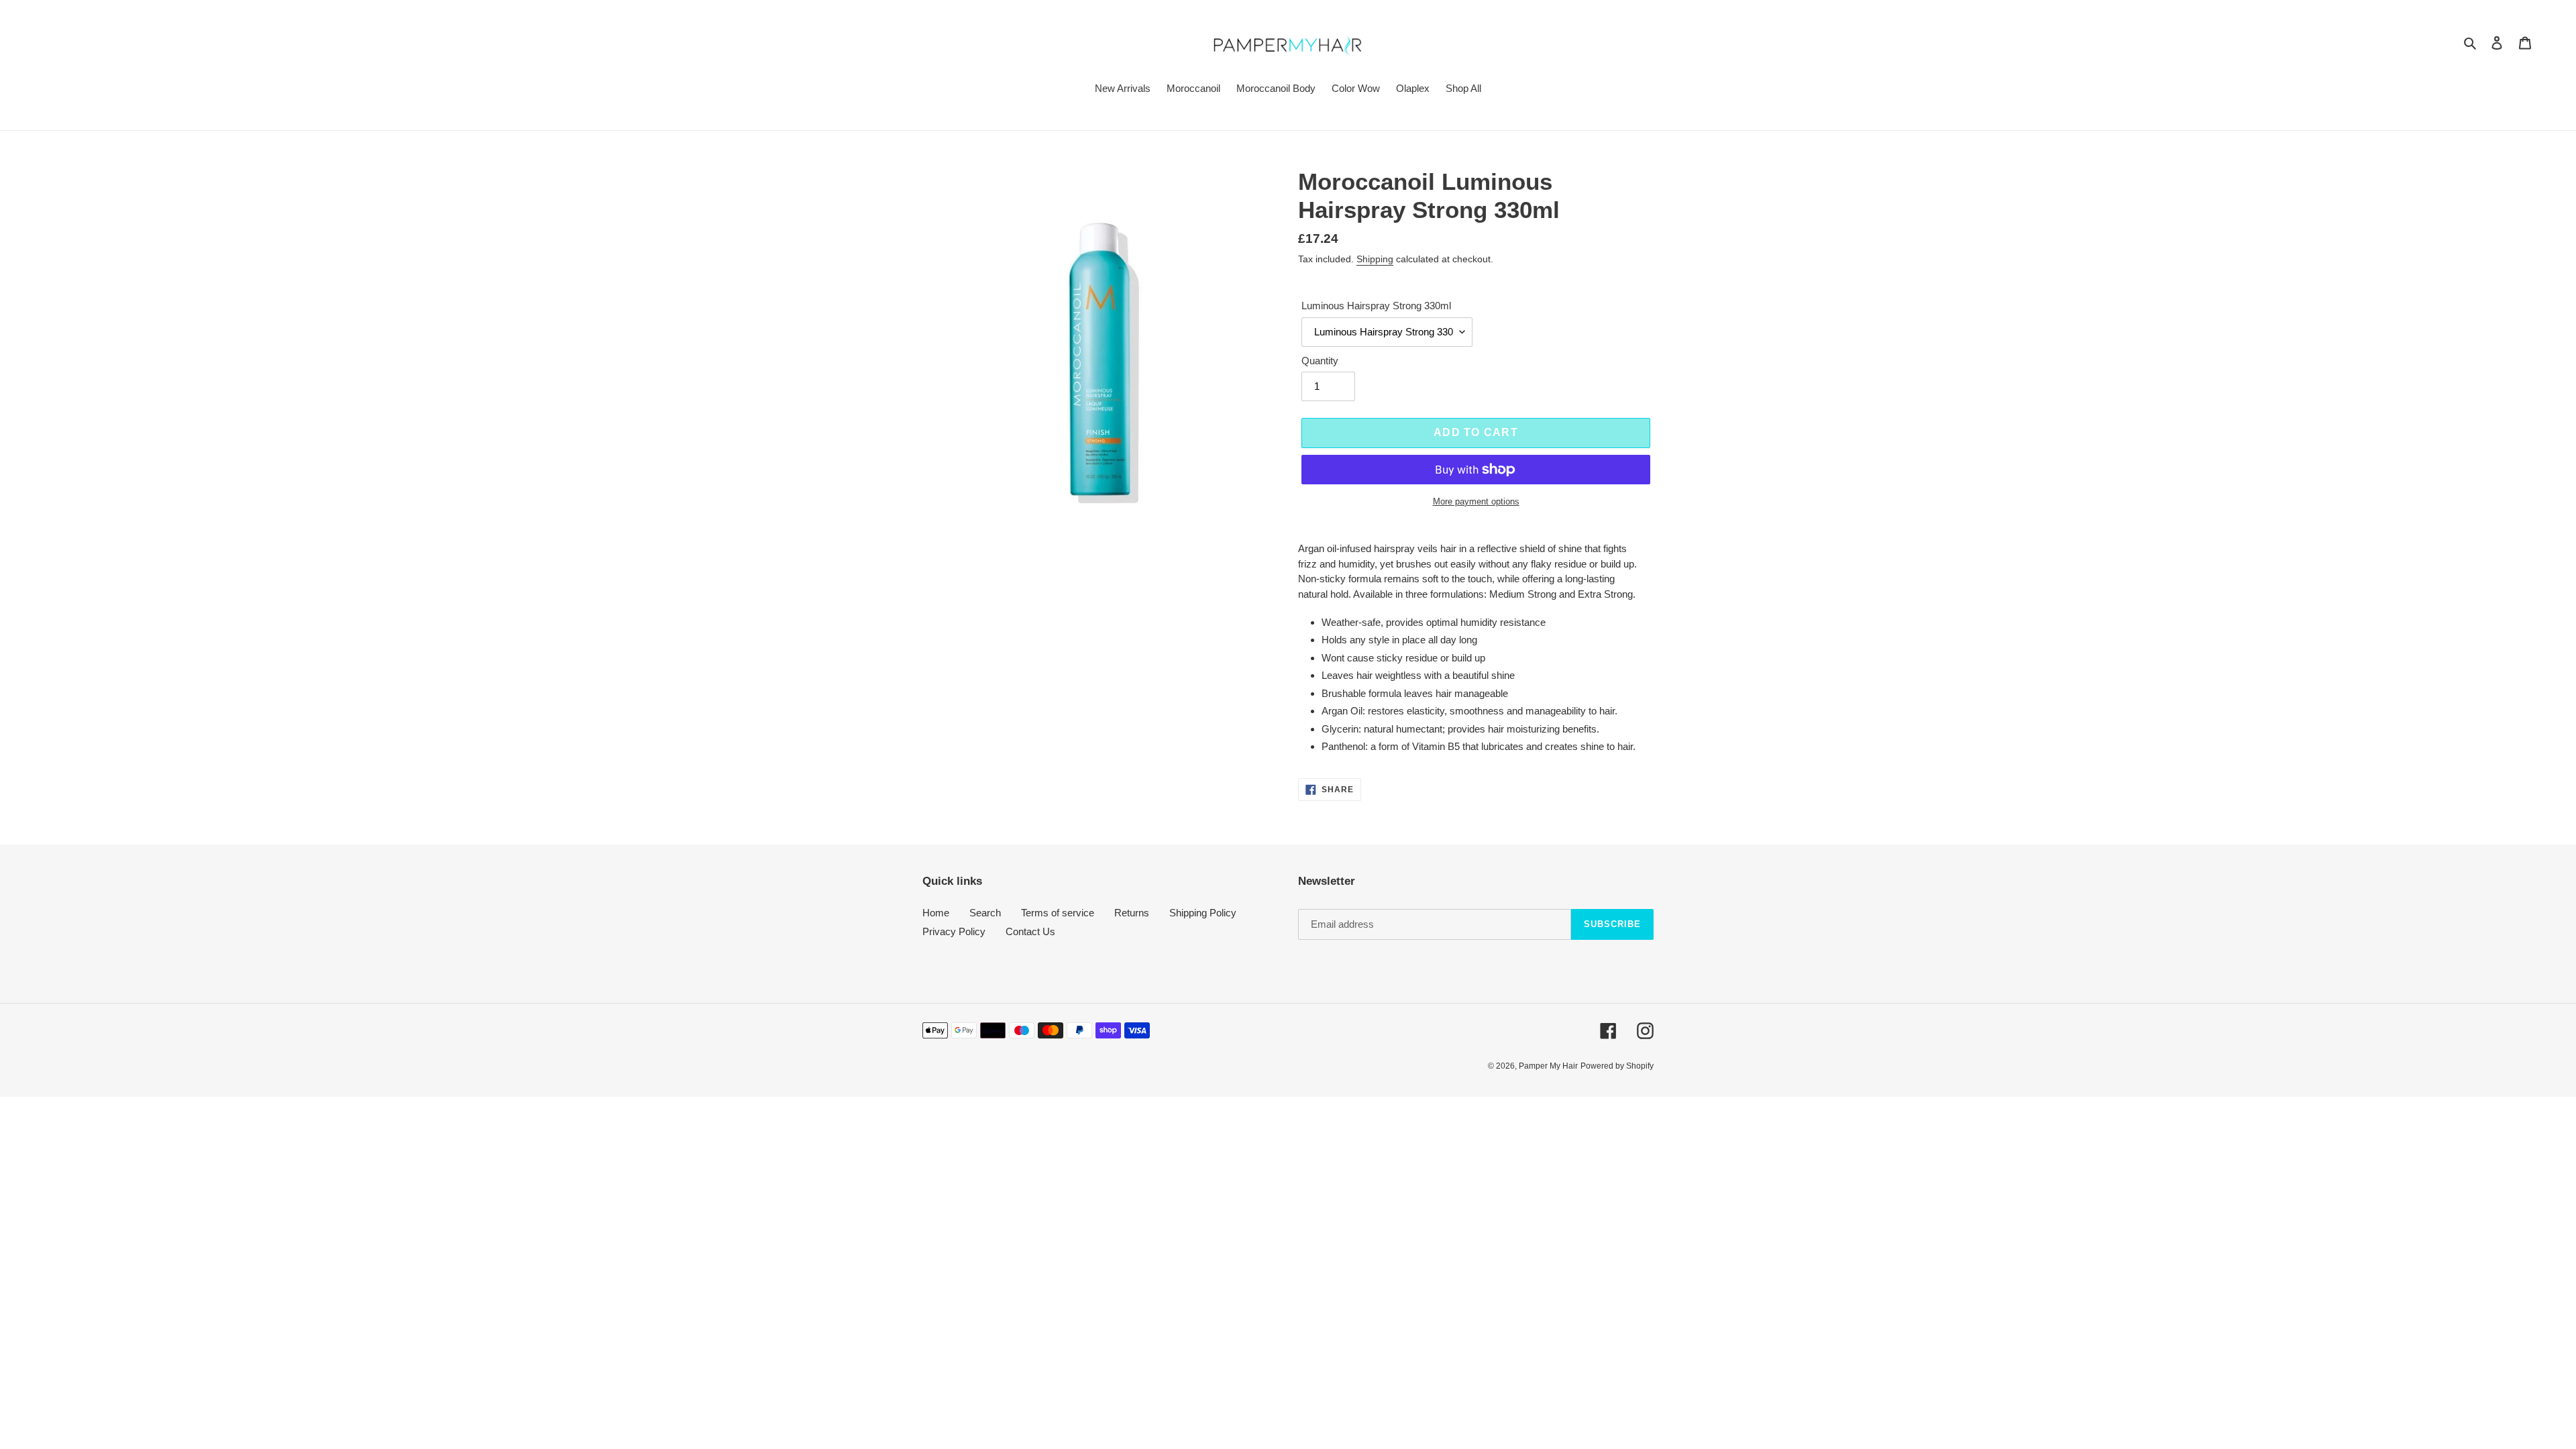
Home (936, 913)
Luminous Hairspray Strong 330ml (1376, 306)
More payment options (1476, 501)
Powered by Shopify (1617, 1066)
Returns (1132, 913)
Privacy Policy (954, 931)
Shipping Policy (1203, 913)
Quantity (1320, 361)
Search (985, 913)
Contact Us (1030, 931)
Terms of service (1058, 913)
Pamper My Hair (1548, 1066)
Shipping (1375, 259)
